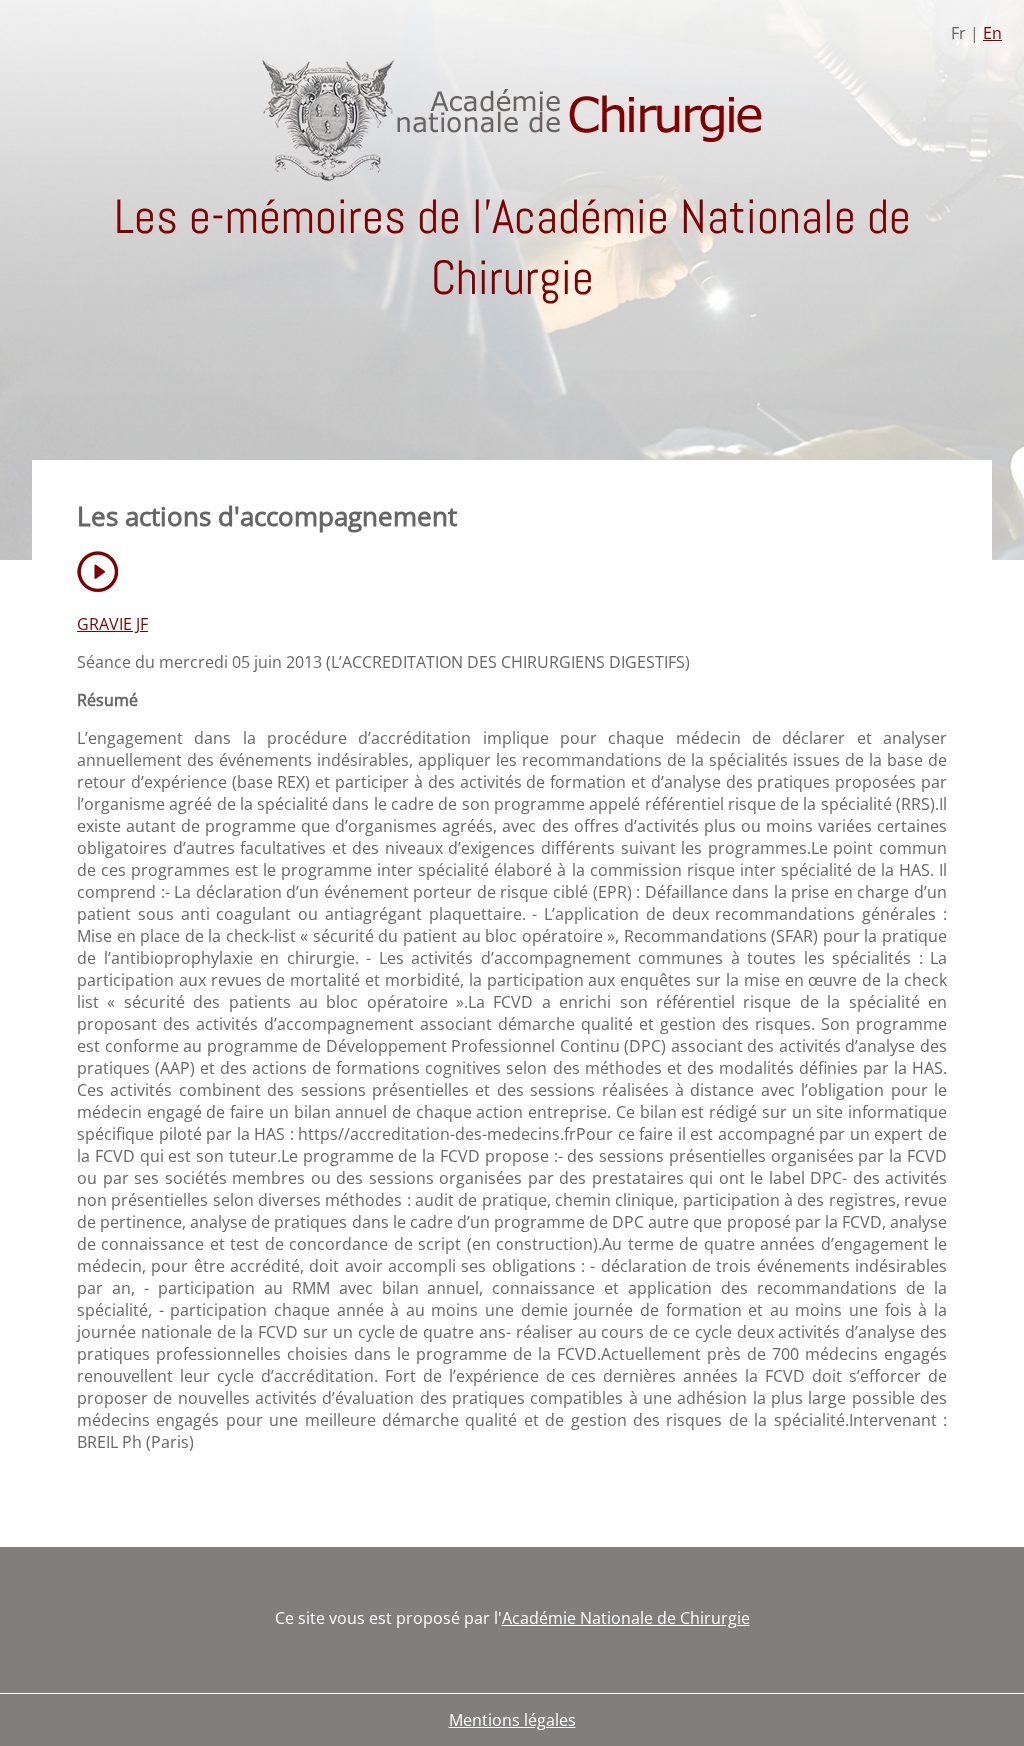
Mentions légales (512, 1720)
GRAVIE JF (112, 624)
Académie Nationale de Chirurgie (626, 1618)
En (992, 33)
